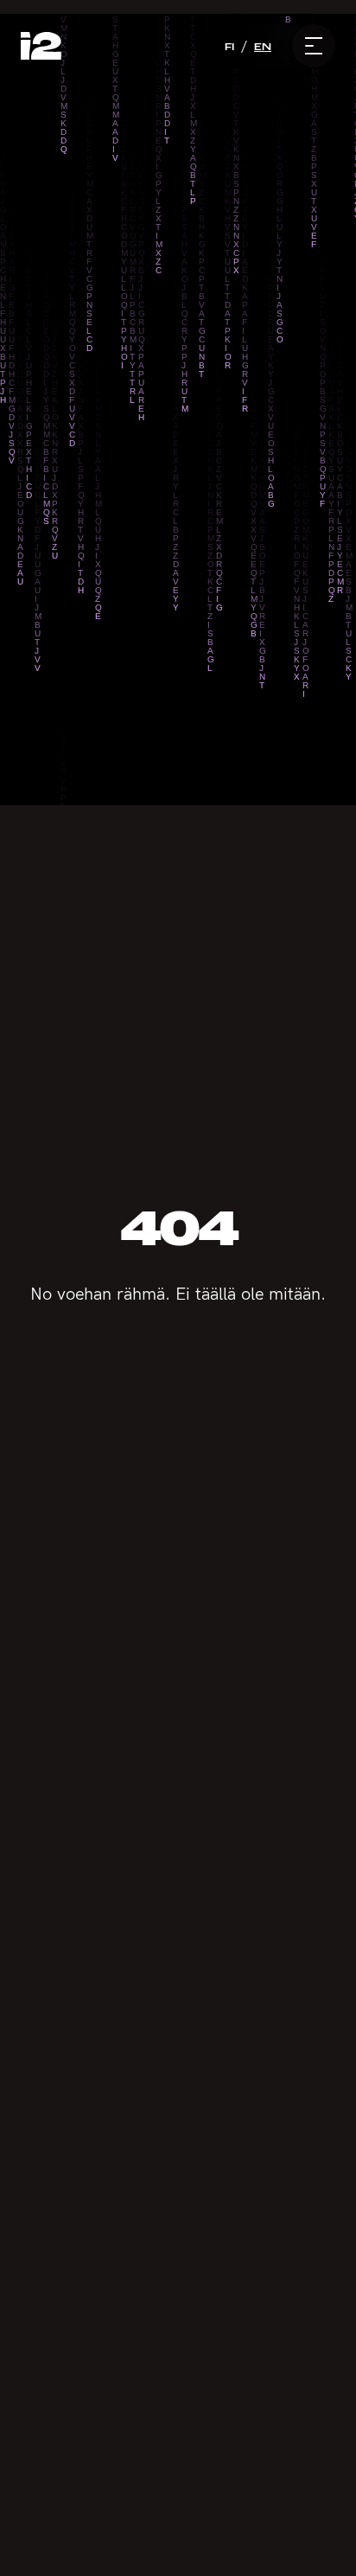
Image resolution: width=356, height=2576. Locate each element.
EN (263, 47)
